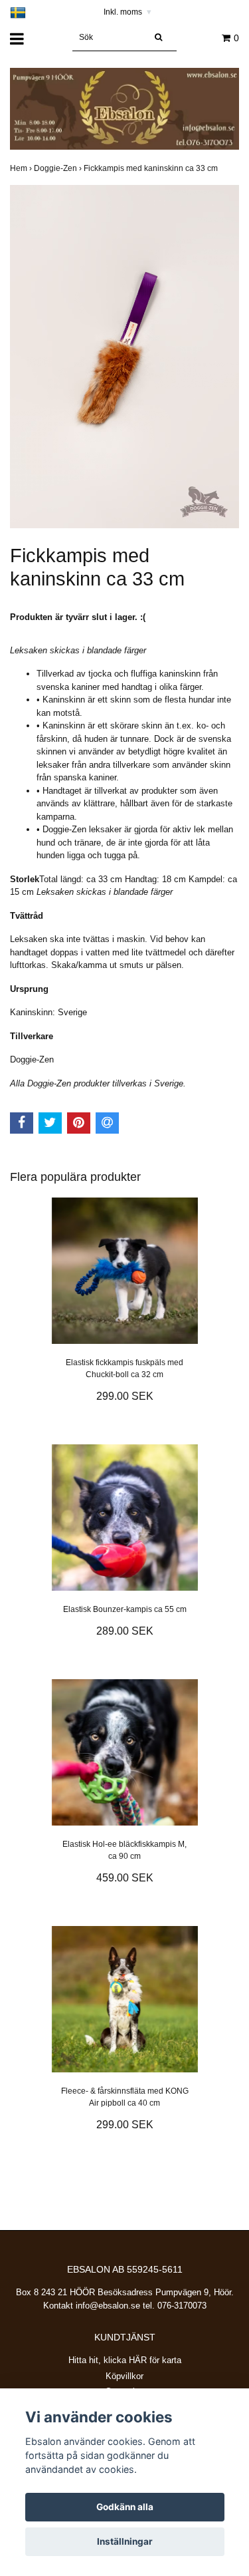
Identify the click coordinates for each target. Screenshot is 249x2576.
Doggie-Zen (59, 168)
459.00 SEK (125, 1878)
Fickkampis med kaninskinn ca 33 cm (152, 168)
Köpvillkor (124, 2376)
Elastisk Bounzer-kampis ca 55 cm (125, 1609)
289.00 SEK (125, 1631)
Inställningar (125, 2541)
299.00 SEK (125, 1396)
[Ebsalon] (124, 108)
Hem (22, 168)
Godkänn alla (125, 2507)
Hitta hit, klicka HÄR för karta (125, 2360)
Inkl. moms (127, 12)
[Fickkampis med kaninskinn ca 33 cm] (124, 357)
